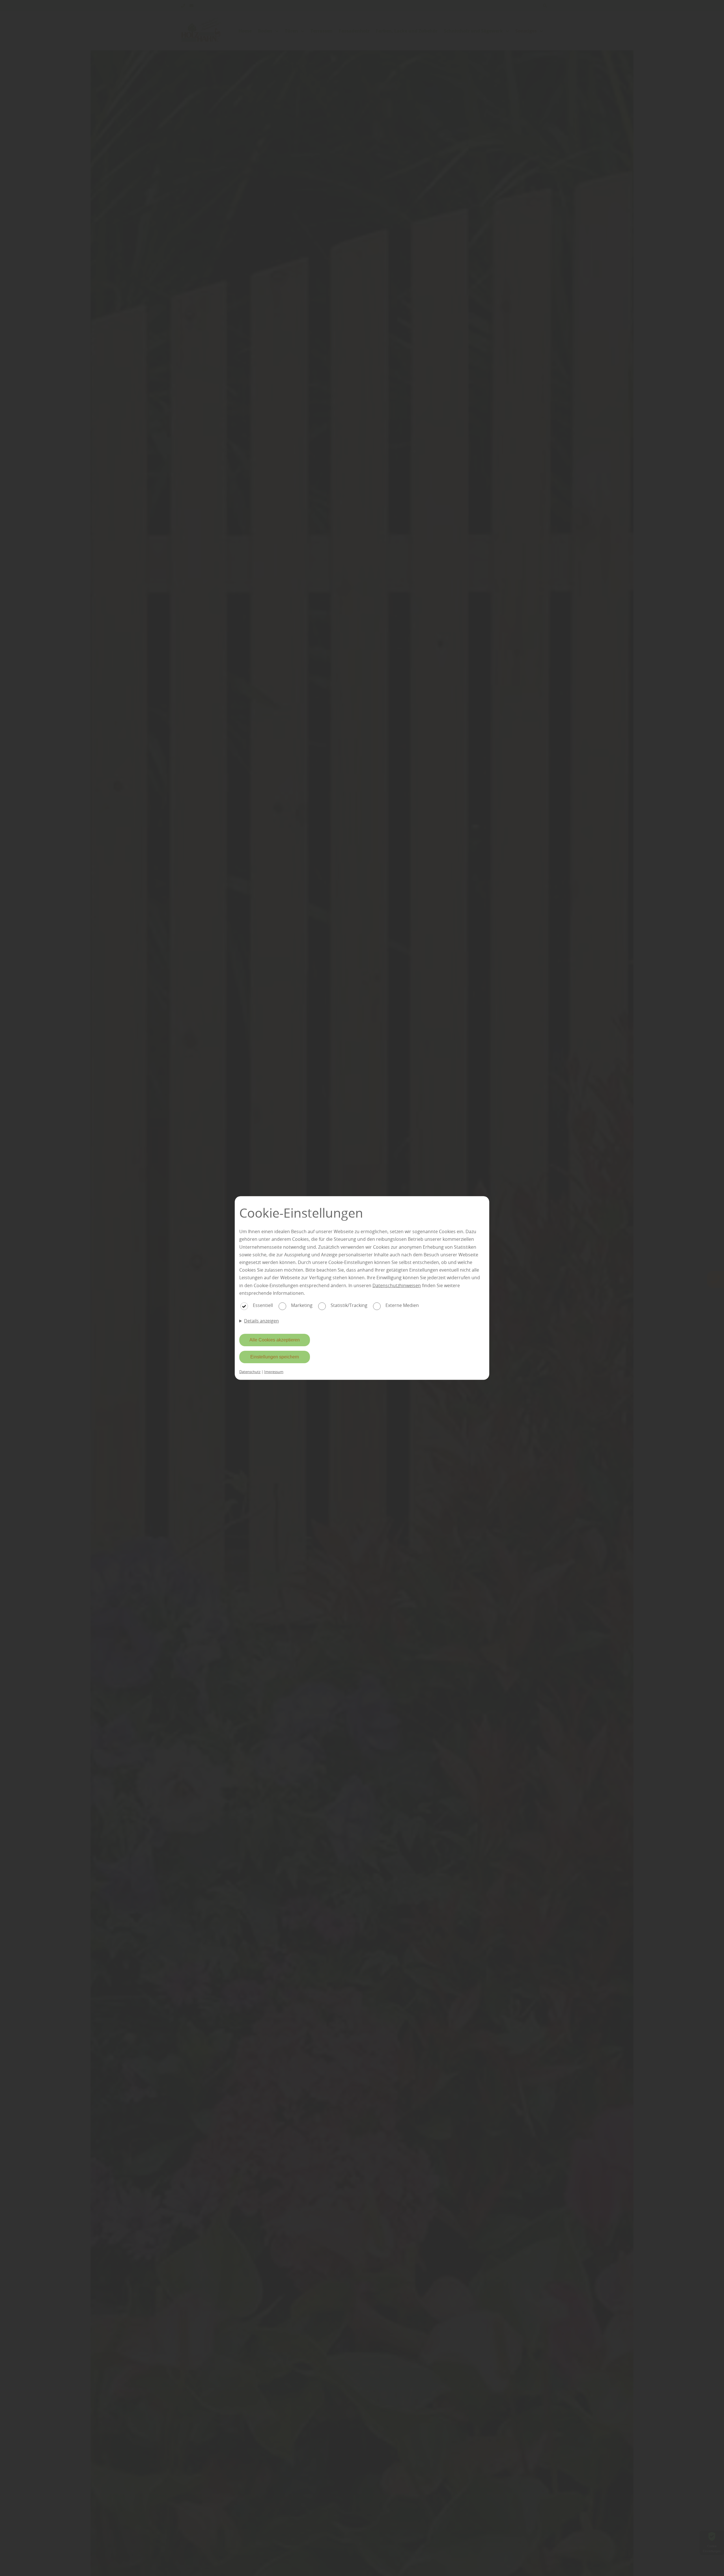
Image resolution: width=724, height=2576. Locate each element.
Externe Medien (402, 1305)
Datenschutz (250, 1372)
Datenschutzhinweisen (397, 1285)
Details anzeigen (261, 1321)
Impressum (274, 1372)
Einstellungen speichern (275, 1357)
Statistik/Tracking (349, 1305)
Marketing (302, 1305)
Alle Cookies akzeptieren (275, 1340)
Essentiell (263, 1305)
